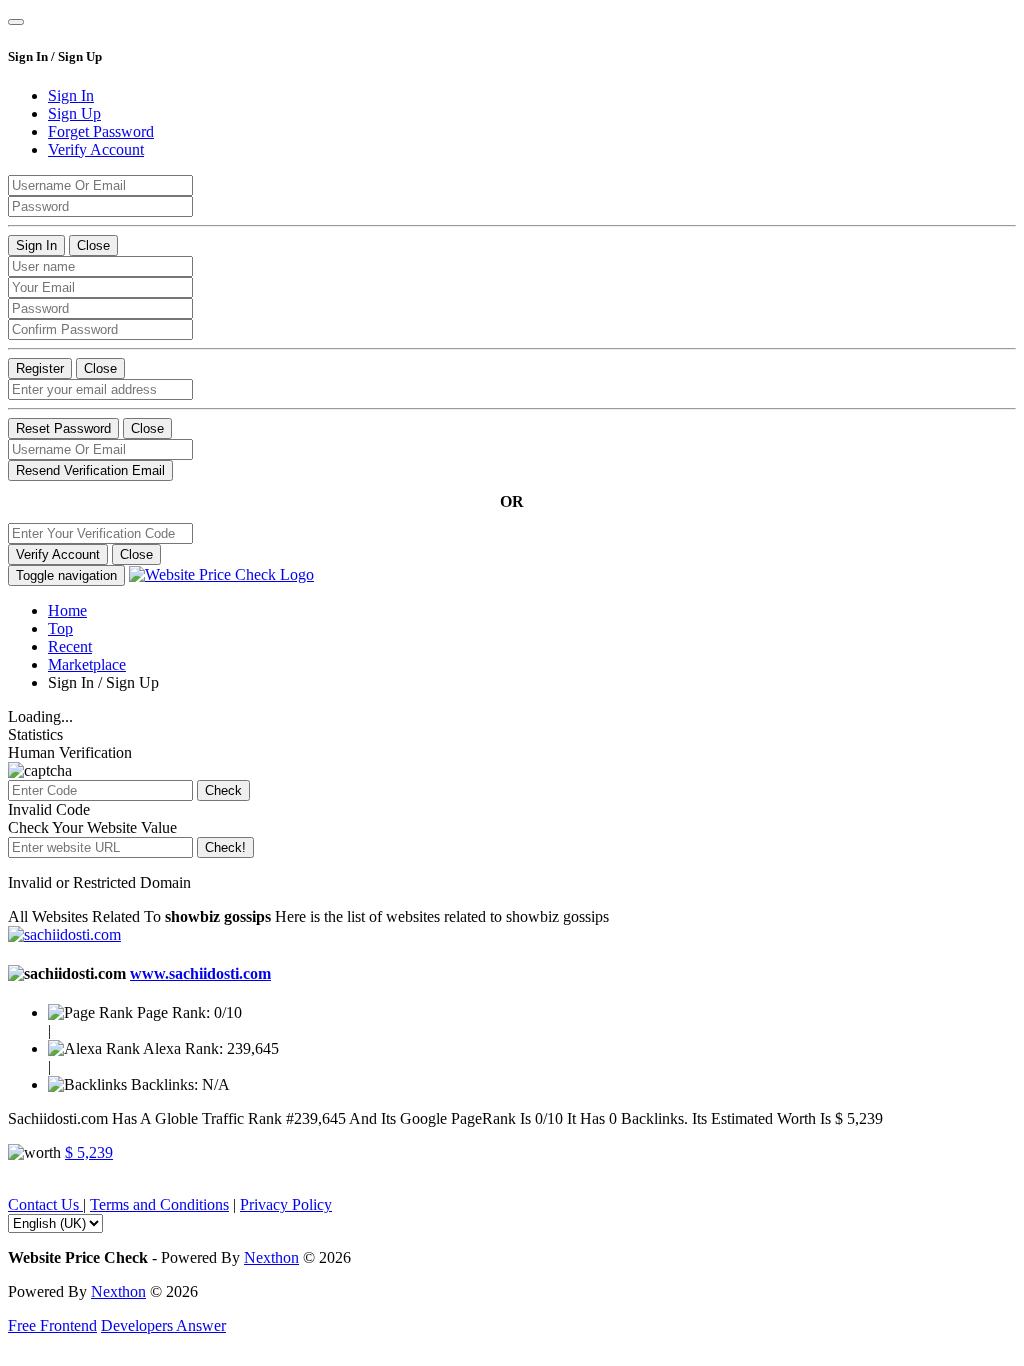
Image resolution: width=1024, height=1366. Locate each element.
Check (223, 790)
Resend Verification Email (90, 470)
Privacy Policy (286, 1204)
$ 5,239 (89, 1152)
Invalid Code (49, 809)
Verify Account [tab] (96, 149)
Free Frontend (52, 1325)
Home (67, 610)
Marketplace (87, 664)
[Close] (16, 22)
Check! (225, 847)
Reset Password (63, 428)
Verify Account (58, 554)
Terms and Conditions (159, 1204)
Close (93, 245)
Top (60, 628)
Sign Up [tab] (74, 113)
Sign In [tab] (71, 95)
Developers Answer (163, 1325)
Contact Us (45, 1204)
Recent (70, 646)
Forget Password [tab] (101, 131)
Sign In (36, 245)
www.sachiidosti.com (200, 973)
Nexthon (271, 1257)
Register (40, 368)
